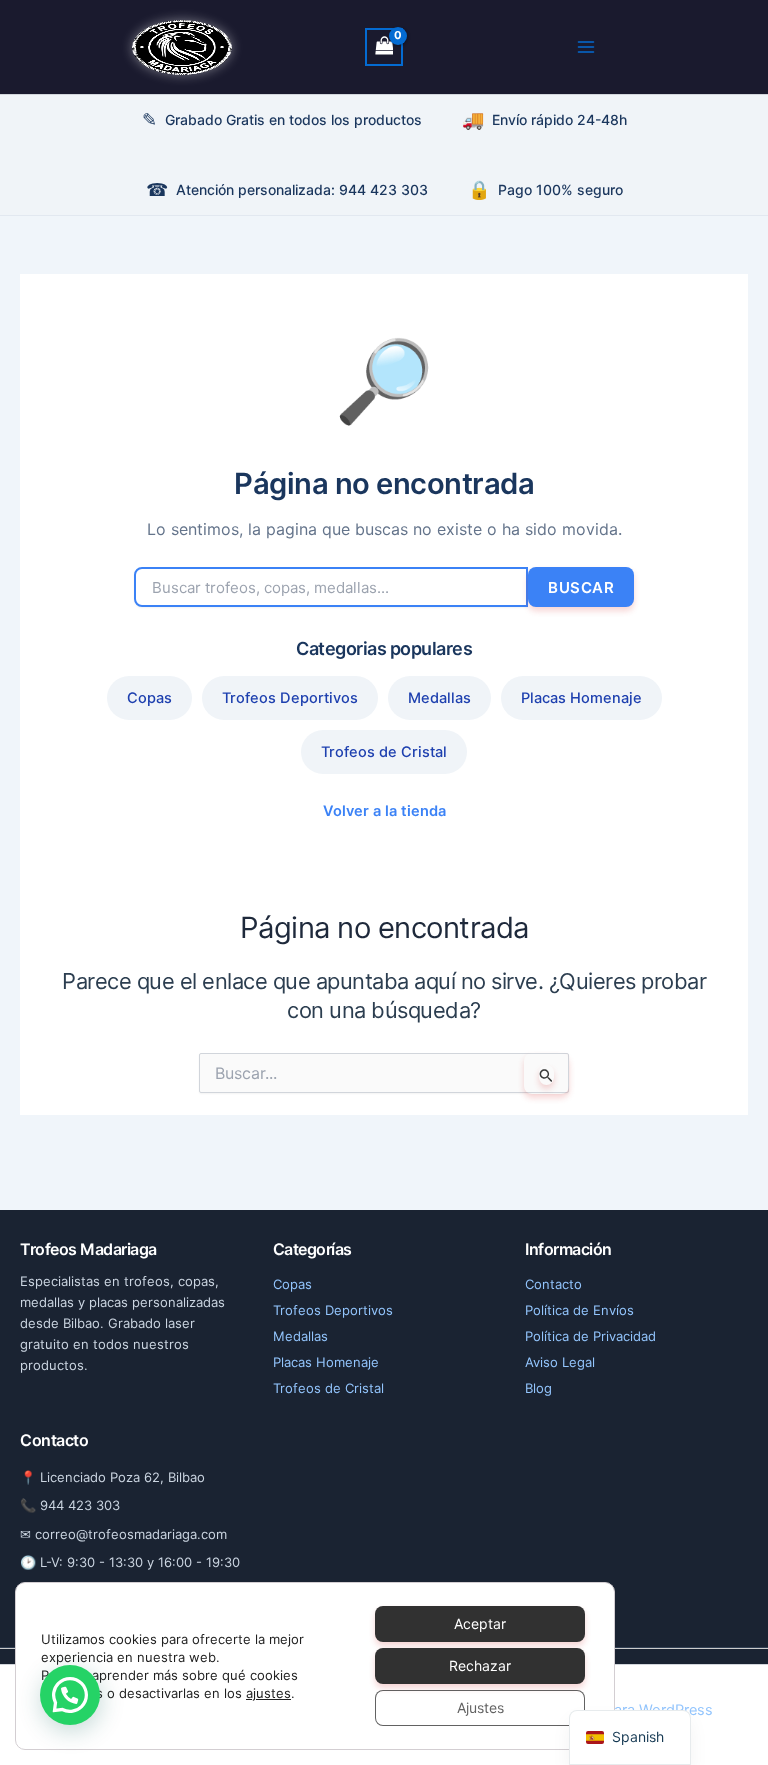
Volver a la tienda (384, 811)
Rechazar (480, 1665)
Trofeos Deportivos (290, 698)
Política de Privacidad (590, 1336)
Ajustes (480, 1707)
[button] (70, 1695)
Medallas (439, 698)
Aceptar (480, 1623)
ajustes (268, 1693)
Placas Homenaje (581, 698)
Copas (149, 698)
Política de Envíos (579, 1310)
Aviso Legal (560, 1362)
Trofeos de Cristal (384, 752)
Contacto (553, 1284)
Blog (538, 1388)
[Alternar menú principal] (585, 47)
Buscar (581, 587)
